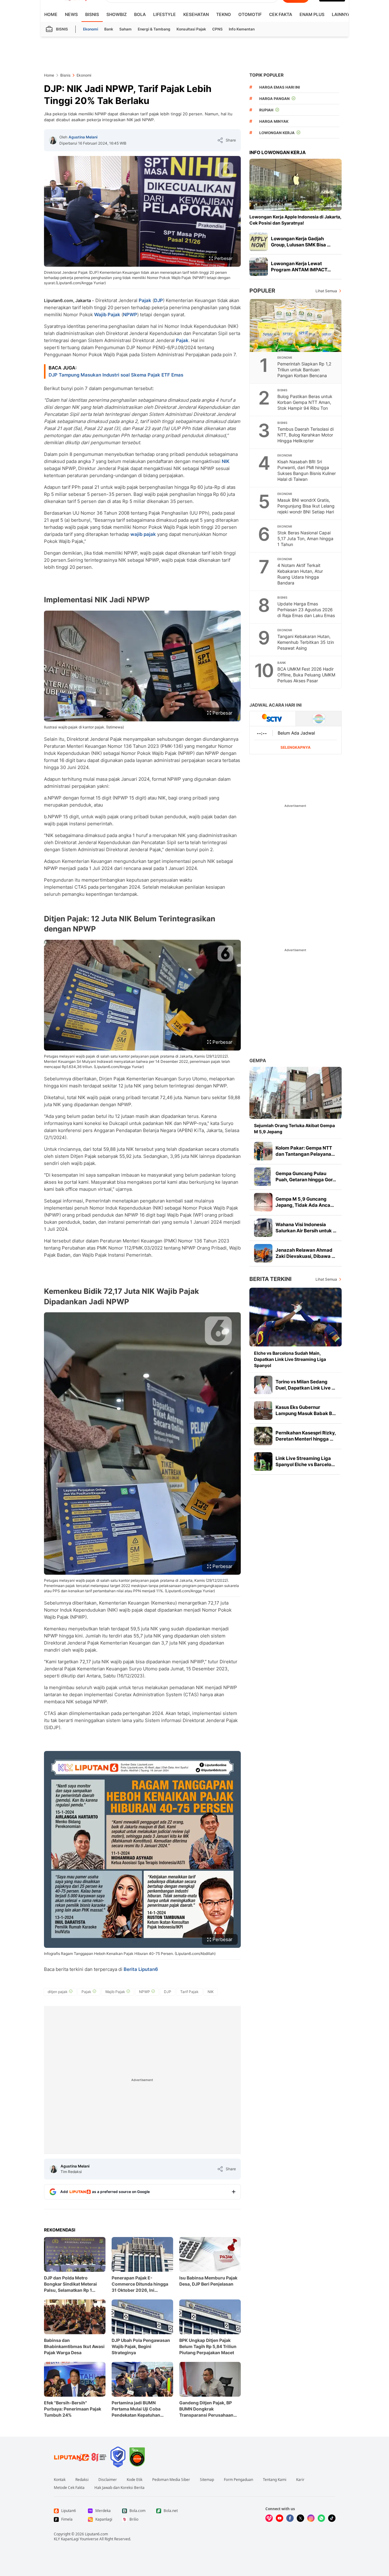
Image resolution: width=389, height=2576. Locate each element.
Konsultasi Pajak (191, 29)
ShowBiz (117, 14)
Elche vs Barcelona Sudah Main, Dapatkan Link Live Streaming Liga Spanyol (290, 1359)
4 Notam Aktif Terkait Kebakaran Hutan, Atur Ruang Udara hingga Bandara (300, 574)
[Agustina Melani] (53, 140)
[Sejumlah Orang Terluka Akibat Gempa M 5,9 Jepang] (296, 1093)
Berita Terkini (270, 1279)
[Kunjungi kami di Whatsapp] (321, 2518)
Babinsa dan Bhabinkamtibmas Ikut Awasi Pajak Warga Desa (74, 2346)
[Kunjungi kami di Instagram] (311, 2518)
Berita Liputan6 (141, 1969)
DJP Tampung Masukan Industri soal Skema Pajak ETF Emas (116, 375)
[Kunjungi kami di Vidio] (269, 2518)
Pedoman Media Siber (171, 2480)
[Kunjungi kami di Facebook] (290, 2518)
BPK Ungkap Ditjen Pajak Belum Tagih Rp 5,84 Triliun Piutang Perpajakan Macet (208, 2346)
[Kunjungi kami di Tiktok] (332, 2518)
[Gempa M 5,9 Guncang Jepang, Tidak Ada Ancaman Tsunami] (263, 1202)
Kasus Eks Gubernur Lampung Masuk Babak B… (306, 1410)
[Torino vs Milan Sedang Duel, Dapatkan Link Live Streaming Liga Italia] (263, 1385)
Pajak (145, 300)
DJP (159, 300)
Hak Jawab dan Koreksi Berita (119, 2488)
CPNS (217, 29)
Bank (109, 29)
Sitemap (207, 2480)
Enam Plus (312, 14)
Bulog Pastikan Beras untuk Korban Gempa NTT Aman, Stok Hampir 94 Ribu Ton (305, 402)
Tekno (224, 14)
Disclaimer (108, 2480)
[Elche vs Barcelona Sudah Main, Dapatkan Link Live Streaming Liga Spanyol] (296, 1317)
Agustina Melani (83, 137)
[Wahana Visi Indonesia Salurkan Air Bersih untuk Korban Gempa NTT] (263, 1228)
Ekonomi (91, 29)
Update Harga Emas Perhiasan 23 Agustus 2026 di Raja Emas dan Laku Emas (306, 610)
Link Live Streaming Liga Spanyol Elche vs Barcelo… (305, 1461)
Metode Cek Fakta (69, 2488)
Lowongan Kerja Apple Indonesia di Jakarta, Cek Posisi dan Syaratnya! (295, 220)
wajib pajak (143, 534)
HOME (51, 14)
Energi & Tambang (154, 29)
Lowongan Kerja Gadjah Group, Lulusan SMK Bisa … (301, 242)
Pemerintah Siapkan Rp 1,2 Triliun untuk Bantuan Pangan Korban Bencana (304, 370)
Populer (262, 291)
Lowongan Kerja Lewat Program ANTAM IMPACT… (301, 267)
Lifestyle (165, 14)
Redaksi (82, 2480)
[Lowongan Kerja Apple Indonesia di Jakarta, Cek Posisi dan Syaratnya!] (296, 185)
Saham (125, 29)
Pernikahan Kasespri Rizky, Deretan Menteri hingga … (306, 1436)
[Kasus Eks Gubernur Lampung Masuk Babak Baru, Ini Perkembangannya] (263, 1410)
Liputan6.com (96, 2534)
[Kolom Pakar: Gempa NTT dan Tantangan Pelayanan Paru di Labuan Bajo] (263, 1151)
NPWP (130, 315)
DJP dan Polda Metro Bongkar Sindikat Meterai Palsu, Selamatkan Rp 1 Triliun (70, 2284)
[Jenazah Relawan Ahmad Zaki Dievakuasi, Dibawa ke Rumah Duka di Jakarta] (263, 1253)
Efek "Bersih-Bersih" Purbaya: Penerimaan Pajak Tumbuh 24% (73, 2409)
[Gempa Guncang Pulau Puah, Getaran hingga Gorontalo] (263, 1177)
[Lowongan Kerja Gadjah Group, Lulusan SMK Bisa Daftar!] (259, 242)
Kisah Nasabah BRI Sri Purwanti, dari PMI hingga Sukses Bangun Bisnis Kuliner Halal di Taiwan (307, 470)
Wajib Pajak (107, 315)
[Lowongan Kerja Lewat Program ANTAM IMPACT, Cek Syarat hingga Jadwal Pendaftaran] (259, 267)
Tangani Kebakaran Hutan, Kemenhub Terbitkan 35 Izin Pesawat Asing (306, 642)
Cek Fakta (281, 14)
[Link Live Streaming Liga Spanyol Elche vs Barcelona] (263, 1461)
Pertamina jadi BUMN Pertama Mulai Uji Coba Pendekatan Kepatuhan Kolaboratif (136, 2409)
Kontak (60, 2480)
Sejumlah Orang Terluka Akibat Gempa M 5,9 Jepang (294, 1128)
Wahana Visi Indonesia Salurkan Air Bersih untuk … (306, 1228)
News (71, 14)
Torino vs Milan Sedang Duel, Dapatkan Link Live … (305, 1385)
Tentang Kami (275, 2480)
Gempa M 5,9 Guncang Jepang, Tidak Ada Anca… (305, 1202)
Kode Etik (135, 2480)
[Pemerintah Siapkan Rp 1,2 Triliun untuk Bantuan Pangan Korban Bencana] (296, 325)
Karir (300, 2480)
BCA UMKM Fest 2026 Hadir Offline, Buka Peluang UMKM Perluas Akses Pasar (306, 675)
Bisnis (92, 14)
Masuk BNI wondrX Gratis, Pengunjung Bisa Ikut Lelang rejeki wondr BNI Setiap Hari (306, 506)
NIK (226, 461)
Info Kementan (242, 29)
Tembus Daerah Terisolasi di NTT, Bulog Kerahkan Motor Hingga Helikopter (306, 435)
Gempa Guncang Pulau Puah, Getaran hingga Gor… (306, 1176)
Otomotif (250, 14)
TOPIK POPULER (266, 75)
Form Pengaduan (238, 2480)
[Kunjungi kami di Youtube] (280, 2518)
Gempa (258, 1061)
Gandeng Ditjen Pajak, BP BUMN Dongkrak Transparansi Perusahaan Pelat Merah (206, 2409)
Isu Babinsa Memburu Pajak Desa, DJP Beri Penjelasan (208, 2281)
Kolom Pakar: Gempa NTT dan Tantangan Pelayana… (305, 1151)
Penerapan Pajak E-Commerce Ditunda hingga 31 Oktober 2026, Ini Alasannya (140, 2284)
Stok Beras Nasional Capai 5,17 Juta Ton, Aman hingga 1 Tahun (305, 538)
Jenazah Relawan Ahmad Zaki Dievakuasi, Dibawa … (305, 1253)
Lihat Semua (326, 291)
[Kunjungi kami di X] (300, 2518)
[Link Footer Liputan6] (80, 2457)
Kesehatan (196, 14)
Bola (140, 14)
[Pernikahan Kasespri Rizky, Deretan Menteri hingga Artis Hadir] (263, 1436)
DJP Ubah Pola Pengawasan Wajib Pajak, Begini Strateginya (141, 2346)
